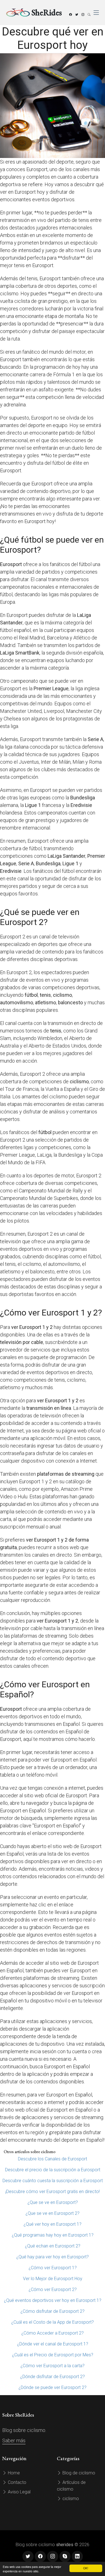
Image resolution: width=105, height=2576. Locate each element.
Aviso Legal (19, 2492)
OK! (86, 2568)
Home (13, 2473)
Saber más (14, 2440)
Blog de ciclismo (78, 2473)
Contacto (17, 2482)
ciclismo (70, 2499)
